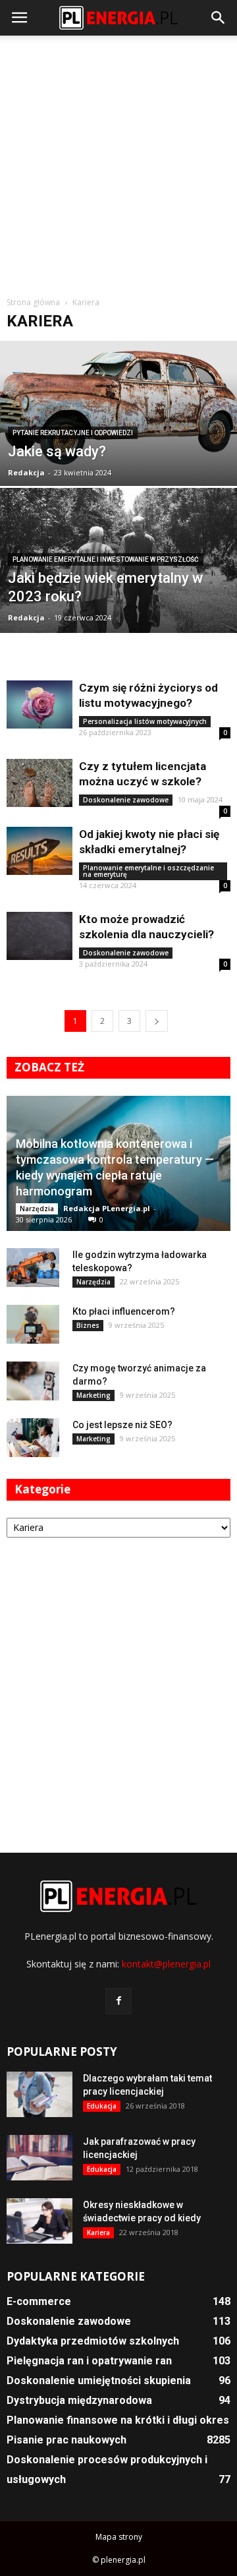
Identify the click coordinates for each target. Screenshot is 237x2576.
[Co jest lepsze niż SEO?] (33, 1438)
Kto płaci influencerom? (124, 1311)
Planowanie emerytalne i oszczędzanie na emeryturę (148, 871)
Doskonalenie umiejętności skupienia (99, 2381)
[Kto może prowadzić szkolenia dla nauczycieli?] (39, 936)
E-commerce (39, 2301)
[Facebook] (118, 2001)
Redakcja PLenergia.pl (107, 1208)
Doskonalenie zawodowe (126, 800)
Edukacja (102, 2106)
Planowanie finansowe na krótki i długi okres (118, 2420)
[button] (219, 18)
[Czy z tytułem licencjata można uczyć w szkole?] (39, 783)
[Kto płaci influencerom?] (33, 1325)
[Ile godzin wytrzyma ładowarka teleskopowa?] (33, 1268)
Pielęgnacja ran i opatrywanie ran (89, 2361)
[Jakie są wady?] (118, 405)
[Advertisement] (118, 161)
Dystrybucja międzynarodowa (79, 2400)
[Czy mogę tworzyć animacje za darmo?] (33, 1381)
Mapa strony (119, 2537)
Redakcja (26, 472)
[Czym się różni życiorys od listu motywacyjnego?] (39, 704)
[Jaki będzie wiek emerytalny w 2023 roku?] (118, 583)
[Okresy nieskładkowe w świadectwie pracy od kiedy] (39, 2221)
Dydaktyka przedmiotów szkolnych (93, 2341)
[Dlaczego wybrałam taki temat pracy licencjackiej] (39, 2094)
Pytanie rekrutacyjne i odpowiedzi (73, 433)
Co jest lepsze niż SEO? (122, 1425)
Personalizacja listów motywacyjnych (145, 721)
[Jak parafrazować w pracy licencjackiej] (39, 2158)
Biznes (88, 1325)
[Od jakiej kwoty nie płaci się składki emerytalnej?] (39, 851)
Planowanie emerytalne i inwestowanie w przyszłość (106, 559)
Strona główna (33, 302)
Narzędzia (37, 1209)
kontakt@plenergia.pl (166, 1964)
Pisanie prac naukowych (66, 2440)
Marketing (93, 1395)
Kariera (98, 2232)
